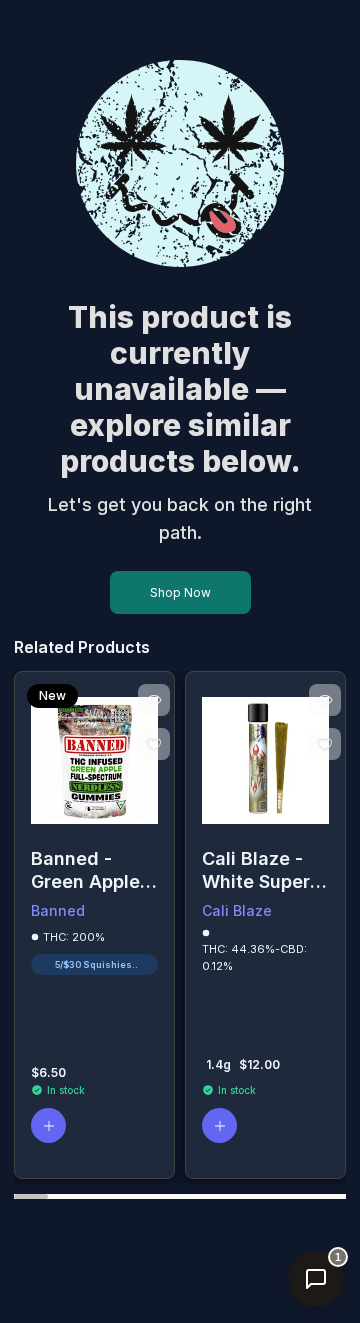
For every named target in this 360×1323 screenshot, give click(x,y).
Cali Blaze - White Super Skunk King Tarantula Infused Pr (256, 870)
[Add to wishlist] (154, 744)
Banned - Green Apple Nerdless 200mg (85, 870)
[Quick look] (154, 700)
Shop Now (180, 592)
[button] (48, 1125)
